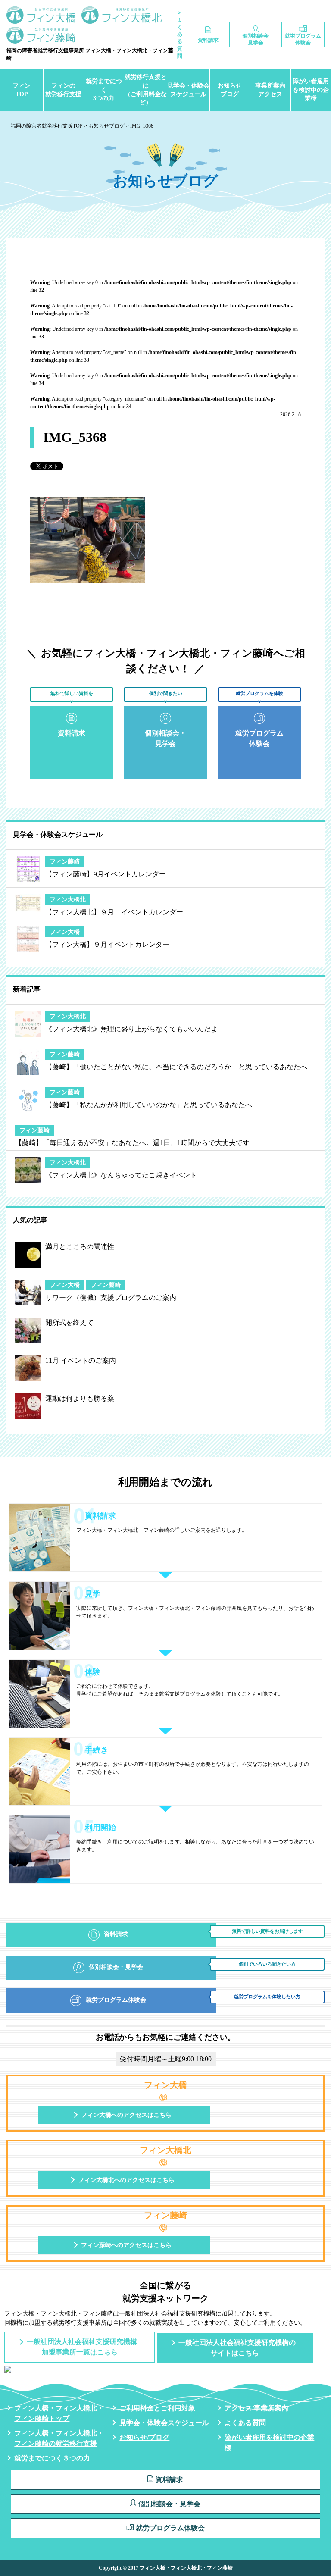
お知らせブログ (230, 90)
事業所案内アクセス (270, 90)
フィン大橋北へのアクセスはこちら (126, 2180)
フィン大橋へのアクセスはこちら (126, 2115)
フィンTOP (22, 90)
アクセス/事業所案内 (256, 2408)
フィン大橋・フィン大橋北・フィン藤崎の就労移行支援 (59, 2438)
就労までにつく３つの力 (52, 2458)
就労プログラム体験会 (170, 2528)
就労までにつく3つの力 (104, 90)
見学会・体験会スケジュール (188, 90)
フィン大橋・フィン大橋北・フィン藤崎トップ (59, 2413)
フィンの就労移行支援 (63, 90)
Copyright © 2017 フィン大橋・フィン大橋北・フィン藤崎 (166, 2568)
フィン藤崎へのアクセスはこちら (126, 2245)
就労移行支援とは (145, 90)
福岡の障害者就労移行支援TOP (47, 126)
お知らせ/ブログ (144, 2437)
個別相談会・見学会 (169, 2504)
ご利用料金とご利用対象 (157, 2408)
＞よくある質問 (180, 34)
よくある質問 (245, 2423)
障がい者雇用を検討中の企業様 (311, 90)
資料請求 (169, 2480)
